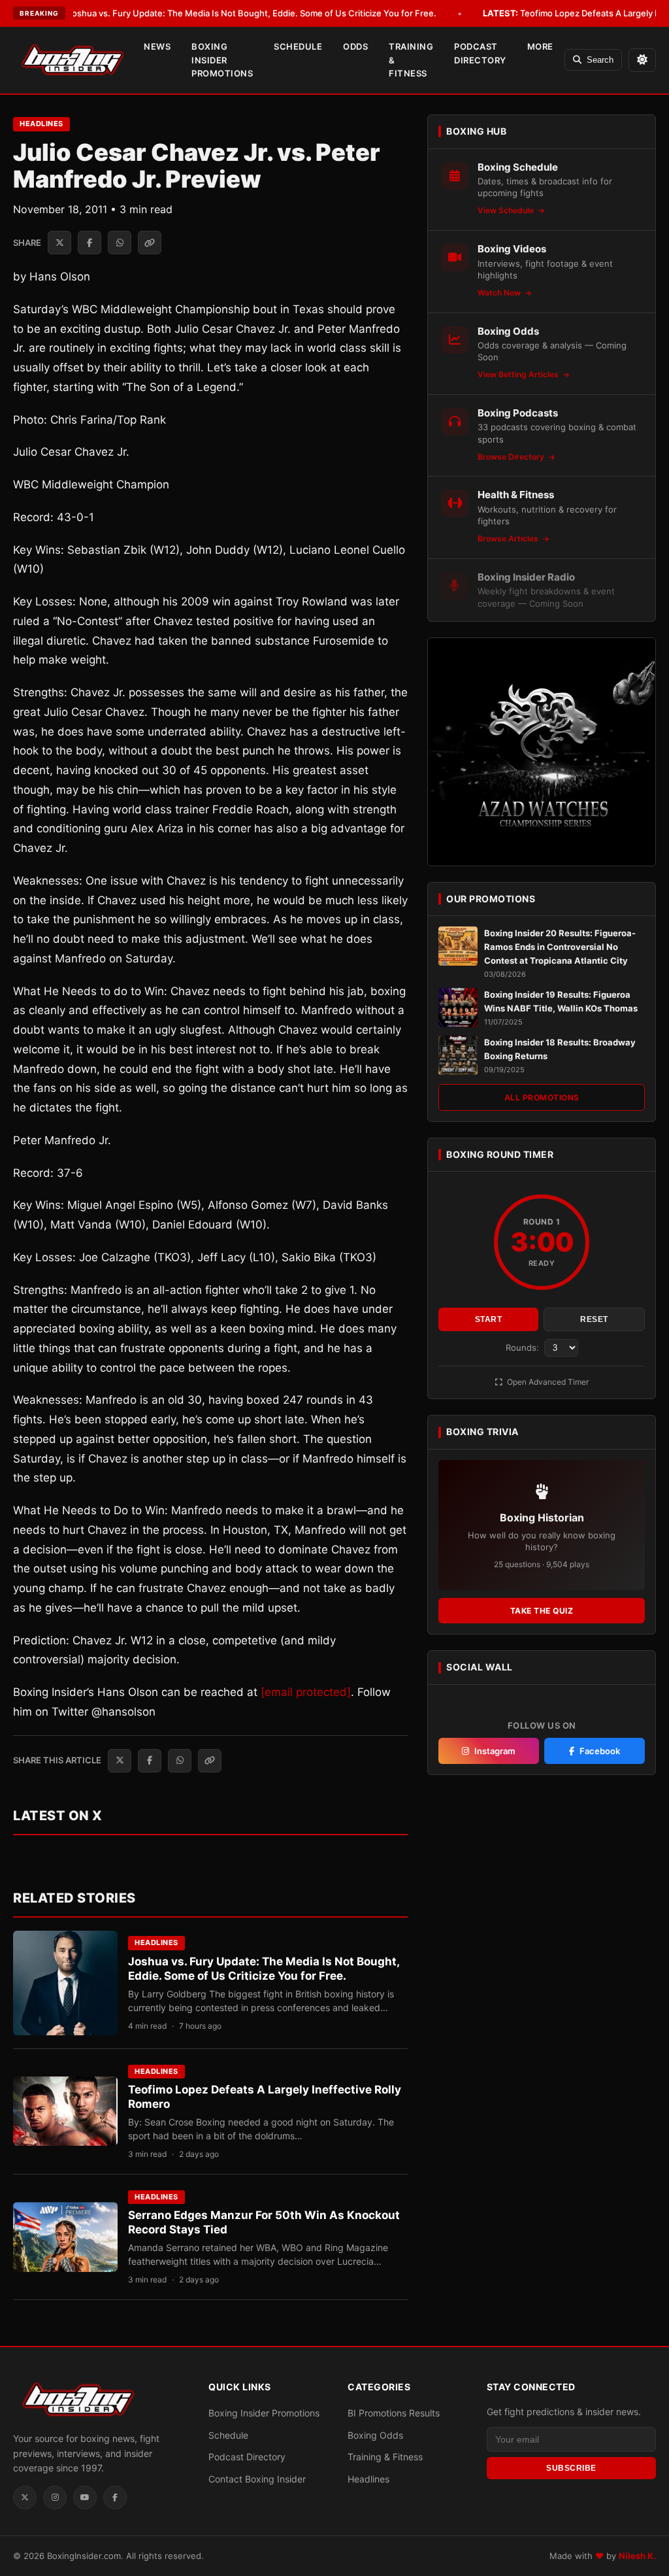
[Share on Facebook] (90, 243)
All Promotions (542, 1097)
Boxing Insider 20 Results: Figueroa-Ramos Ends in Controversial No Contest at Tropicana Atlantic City (560, 947)
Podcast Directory (480, 53)
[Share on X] (59, 243)
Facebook (600, 1751)
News (157, 46)
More (540, 46)
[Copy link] (150, 243)
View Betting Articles (519, 374)
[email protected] (306, 1692)
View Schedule (507, 210)
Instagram (495, 1751)
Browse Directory (512, 457)
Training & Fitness (411, 60)
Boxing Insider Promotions (222, 60)
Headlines (41, 124)
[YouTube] (85, 2498)
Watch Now (500, 293)
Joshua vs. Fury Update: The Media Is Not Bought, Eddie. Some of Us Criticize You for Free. (233, 13)
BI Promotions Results (394, 2413)
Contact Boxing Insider (257, 2479)
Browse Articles (509, 538)
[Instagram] (55, 2498)
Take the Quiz (542, 1611)
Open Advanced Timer (547, 1382)
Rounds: (524, 1347)
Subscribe (571, 2468)
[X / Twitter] (25, 2498)
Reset (594, 1319)
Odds (355, 46)
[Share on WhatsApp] (120, 243)
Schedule (298, 46)
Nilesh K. (637, 2556)
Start (489, 1319)
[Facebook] (115, 2498)
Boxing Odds (375, 2435)
